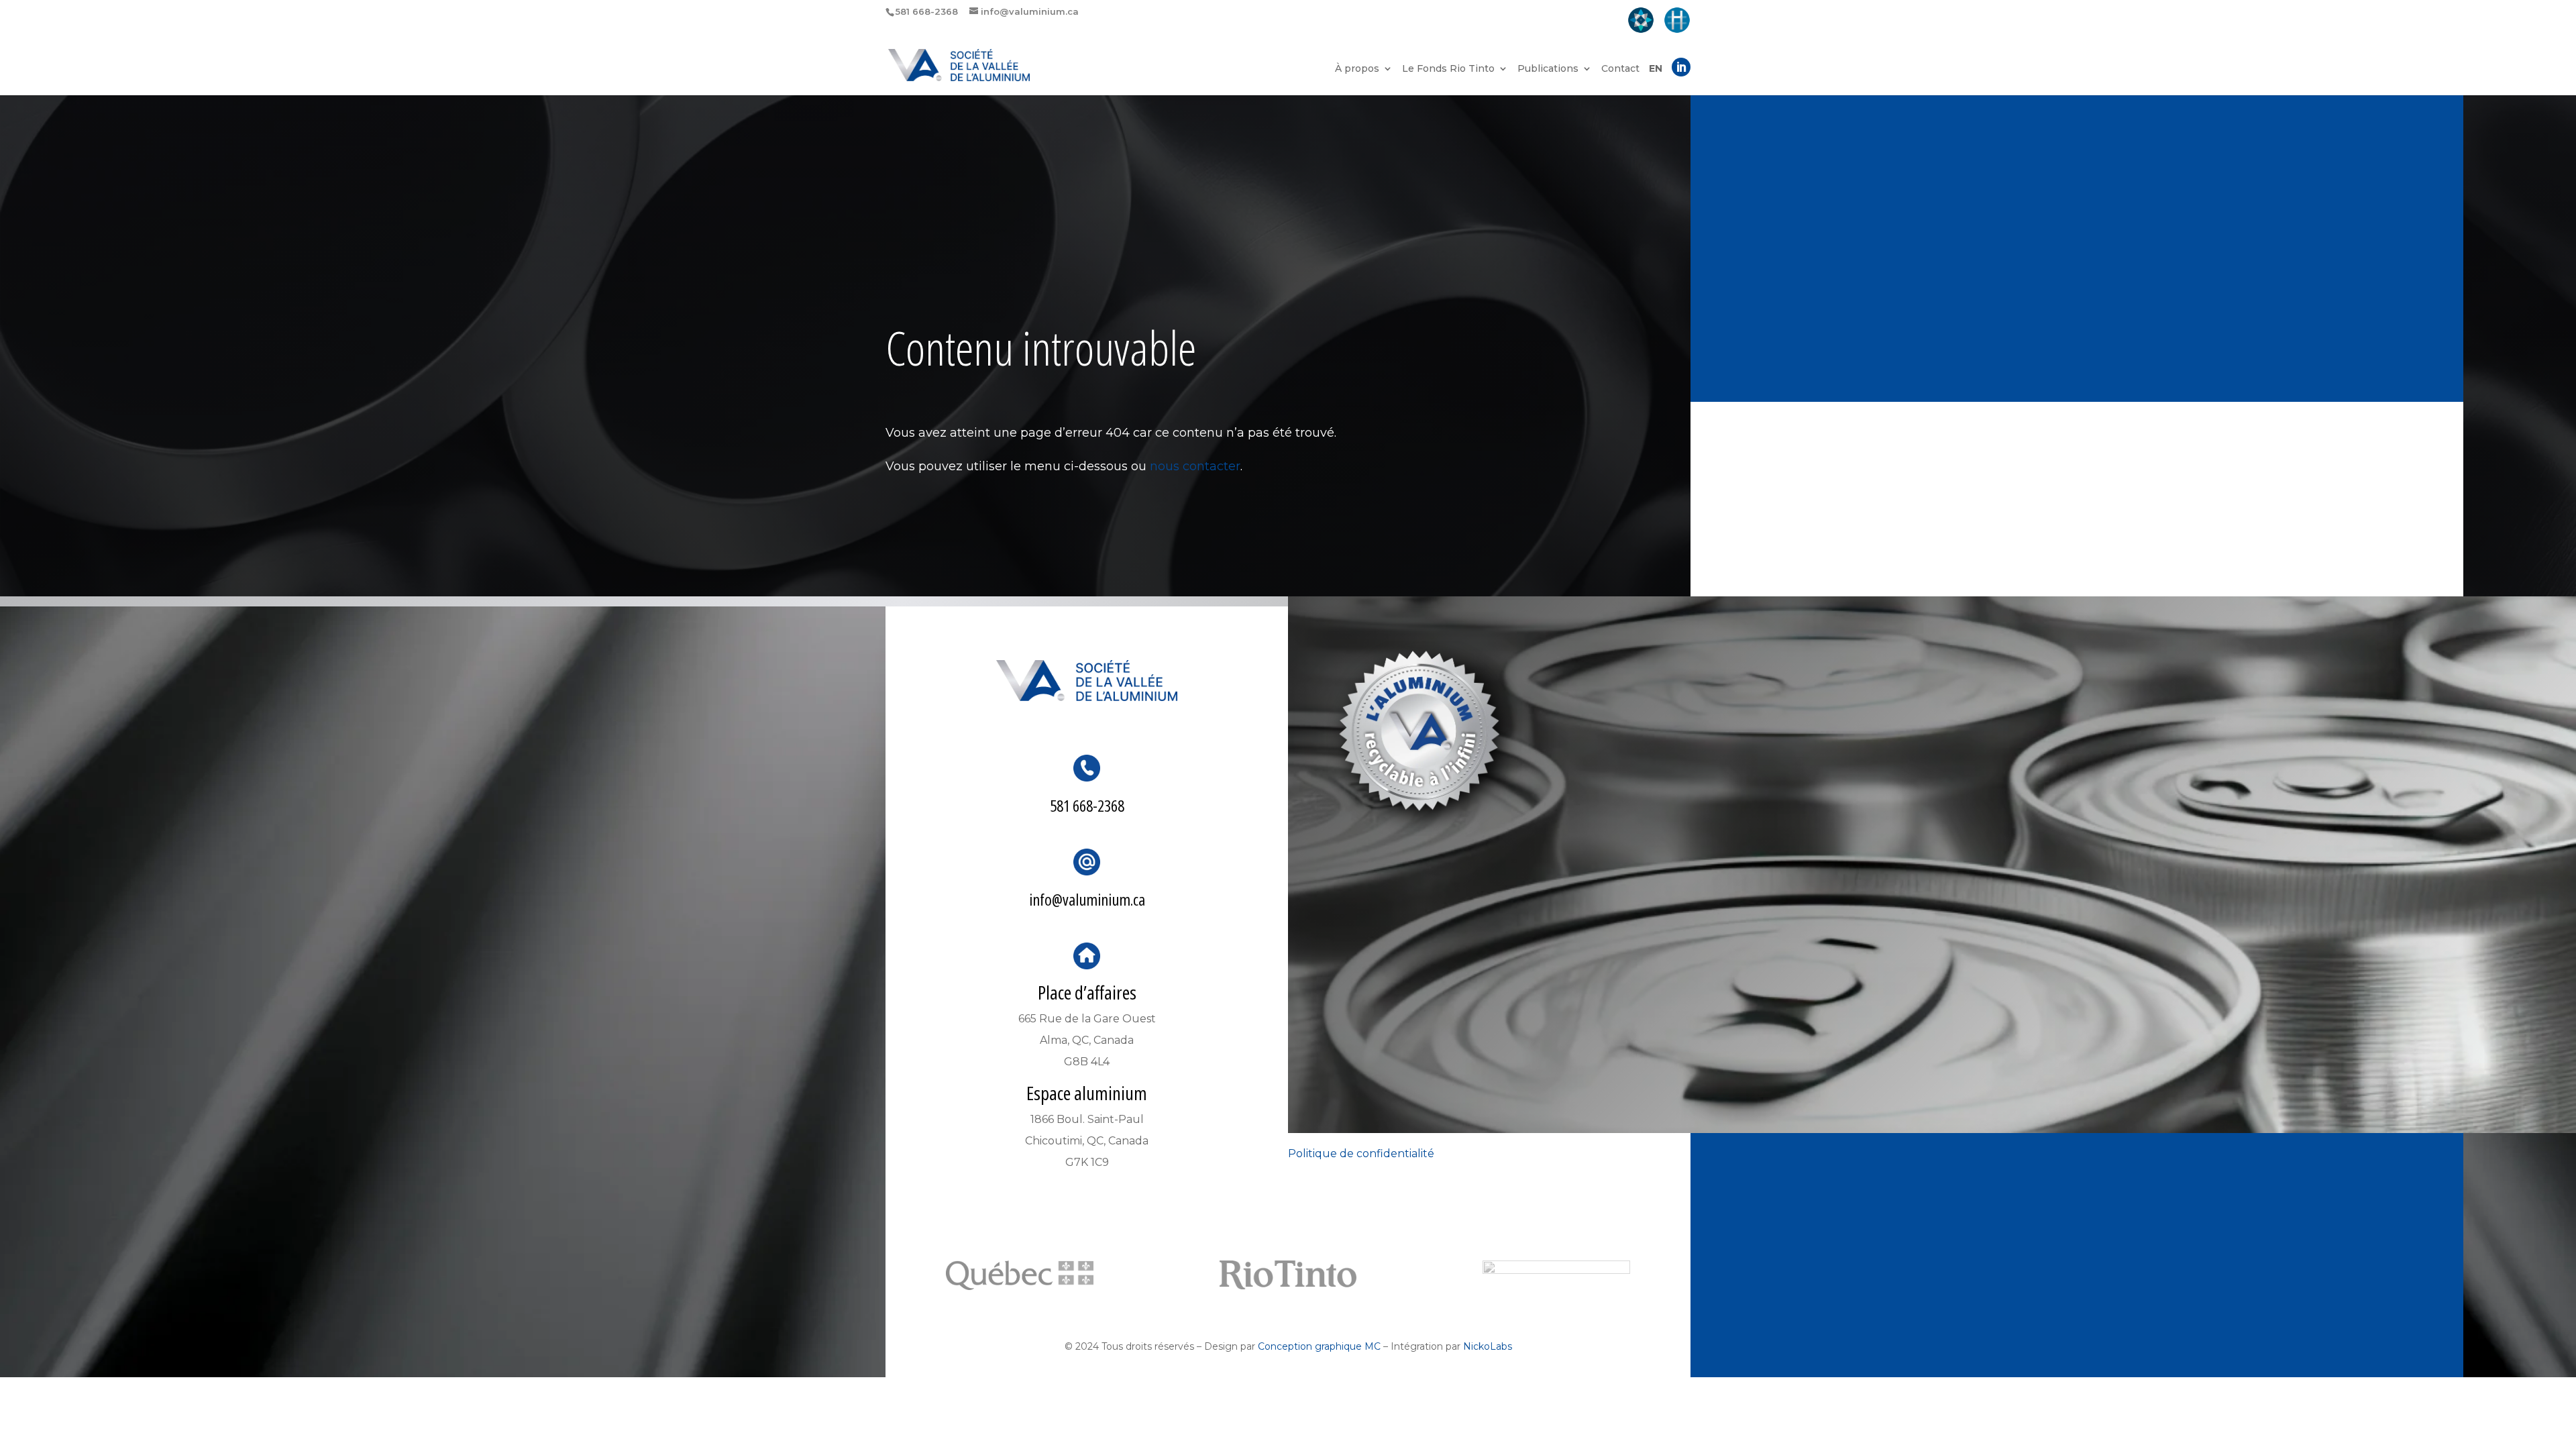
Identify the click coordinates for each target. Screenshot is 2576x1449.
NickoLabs (1488, 1346)
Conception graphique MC (1319, 1346)
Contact (1620, 69)
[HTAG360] (1677, 21)
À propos (1357, 69)
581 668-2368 (1087, 805)
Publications (1548, 69)
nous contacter (1195, 466)
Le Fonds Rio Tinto (1448, 69)
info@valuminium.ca (1087, 899)
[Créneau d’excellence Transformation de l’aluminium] (1641, 21)
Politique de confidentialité (1361, 1153)
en (1656, 69)
